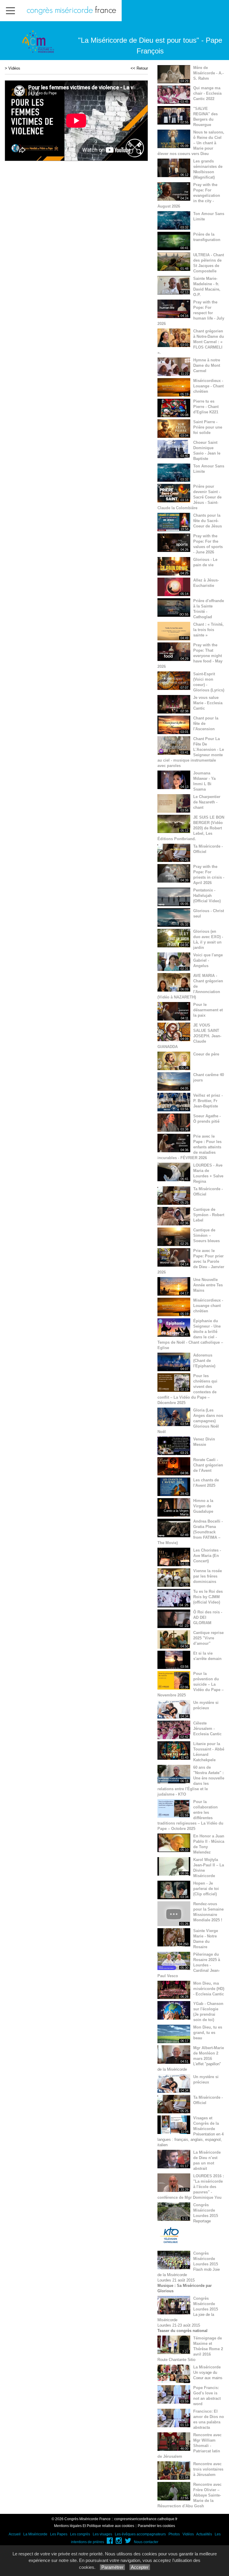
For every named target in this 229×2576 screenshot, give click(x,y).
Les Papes (59, 2534)
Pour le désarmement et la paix (208, 1010)
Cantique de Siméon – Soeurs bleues (206, 1235)
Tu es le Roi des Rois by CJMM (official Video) (208, 1597)
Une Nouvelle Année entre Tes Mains (208, 1285)
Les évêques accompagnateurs (140, 2534)
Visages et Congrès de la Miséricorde (206, 2123)
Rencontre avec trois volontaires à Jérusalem (208, 2469)
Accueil (15, 2534)
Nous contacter (146, 2542)
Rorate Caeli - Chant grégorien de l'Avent (208, 1465)
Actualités (204, 2534)
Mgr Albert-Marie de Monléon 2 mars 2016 (209, 2053)
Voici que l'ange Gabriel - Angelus (208, 960)
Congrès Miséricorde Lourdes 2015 (206, 2210)
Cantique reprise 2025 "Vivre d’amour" (208, 1638)
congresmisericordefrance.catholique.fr (146, 2519)
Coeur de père (206, 1054)
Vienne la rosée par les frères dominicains (208, 1576)
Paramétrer (112, 2567)
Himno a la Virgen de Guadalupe (203, 1506)
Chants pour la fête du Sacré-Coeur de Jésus (208, 521)
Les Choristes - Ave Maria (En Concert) (207, 1556)
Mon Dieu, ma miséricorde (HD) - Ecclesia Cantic (209, 1989)
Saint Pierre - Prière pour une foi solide (208, 427)
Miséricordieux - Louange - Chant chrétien (208, 386)
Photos (174, 2534)
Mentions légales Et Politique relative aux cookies (94, 2526)
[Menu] (10, 11)
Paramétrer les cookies (156, 2526)
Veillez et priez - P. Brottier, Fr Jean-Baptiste (208, 1101)
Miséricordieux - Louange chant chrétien (208, 1306)
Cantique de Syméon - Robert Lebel (209, 1215)
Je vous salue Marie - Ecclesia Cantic (208, 703)
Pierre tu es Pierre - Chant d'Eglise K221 (206, 407)
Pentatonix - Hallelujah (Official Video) (207, 896)
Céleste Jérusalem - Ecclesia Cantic (207, 1729)
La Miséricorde (207, 2367)
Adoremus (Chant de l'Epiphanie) (204, 1361)
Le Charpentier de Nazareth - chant (207, 802)
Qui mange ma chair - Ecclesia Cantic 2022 (207, 93)
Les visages (102, 2534)
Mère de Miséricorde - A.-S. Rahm (208, 73)
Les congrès (80, 2534)
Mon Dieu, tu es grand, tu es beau (208, 2033)
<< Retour (139, 68)
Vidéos (14, 68)
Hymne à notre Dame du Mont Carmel (207, 365)
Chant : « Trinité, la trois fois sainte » (208, 630)
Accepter (140, 2567)
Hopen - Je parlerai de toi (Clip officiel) (206, 1889)
